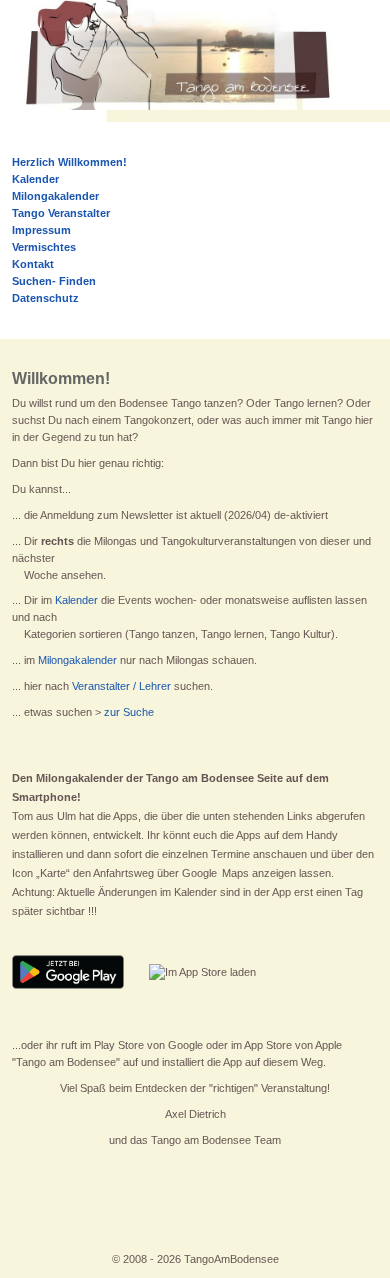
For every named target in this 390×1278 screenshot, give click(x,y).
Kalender (76, 600)
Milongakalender (77, 660)
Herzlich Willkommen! (69, 162)
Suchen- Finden (54, 281)
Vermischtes (44, 247)
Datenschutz (45, 298)
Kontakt (33, 264)
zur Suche (129, 712)
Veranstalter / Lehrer (121, 686)
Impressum (41, 230)
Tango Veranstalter (61, 213)
